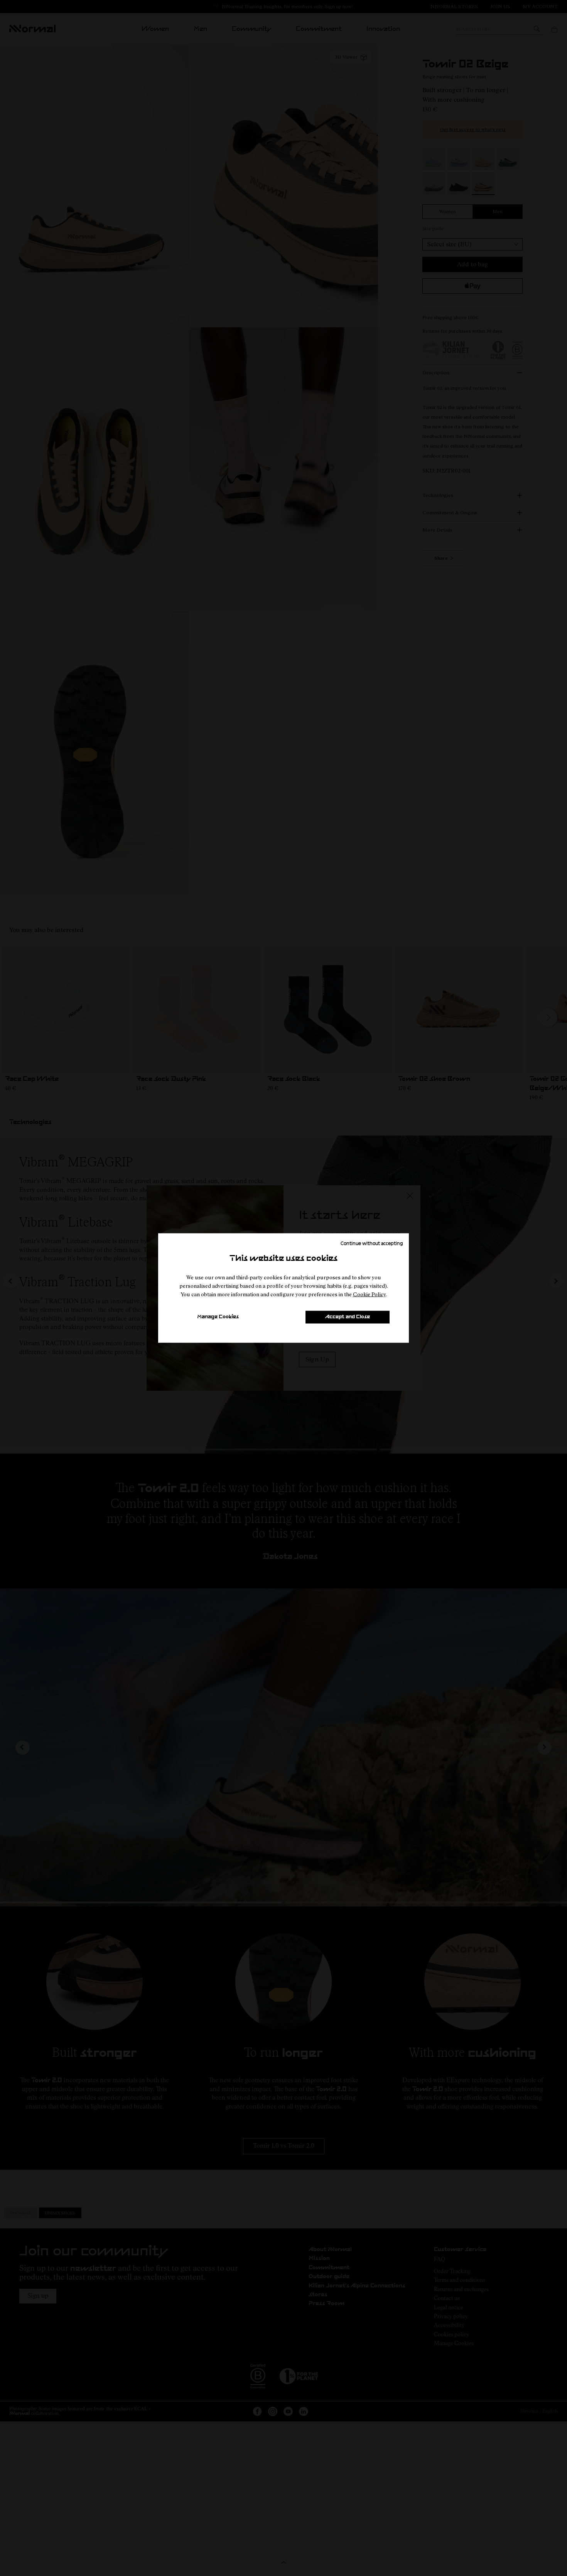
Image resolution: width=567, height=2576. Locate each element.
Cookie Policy (369, 1294)
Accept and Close (348, 1317)
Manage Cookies (218, 1317)
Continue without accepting (372, 1243)
